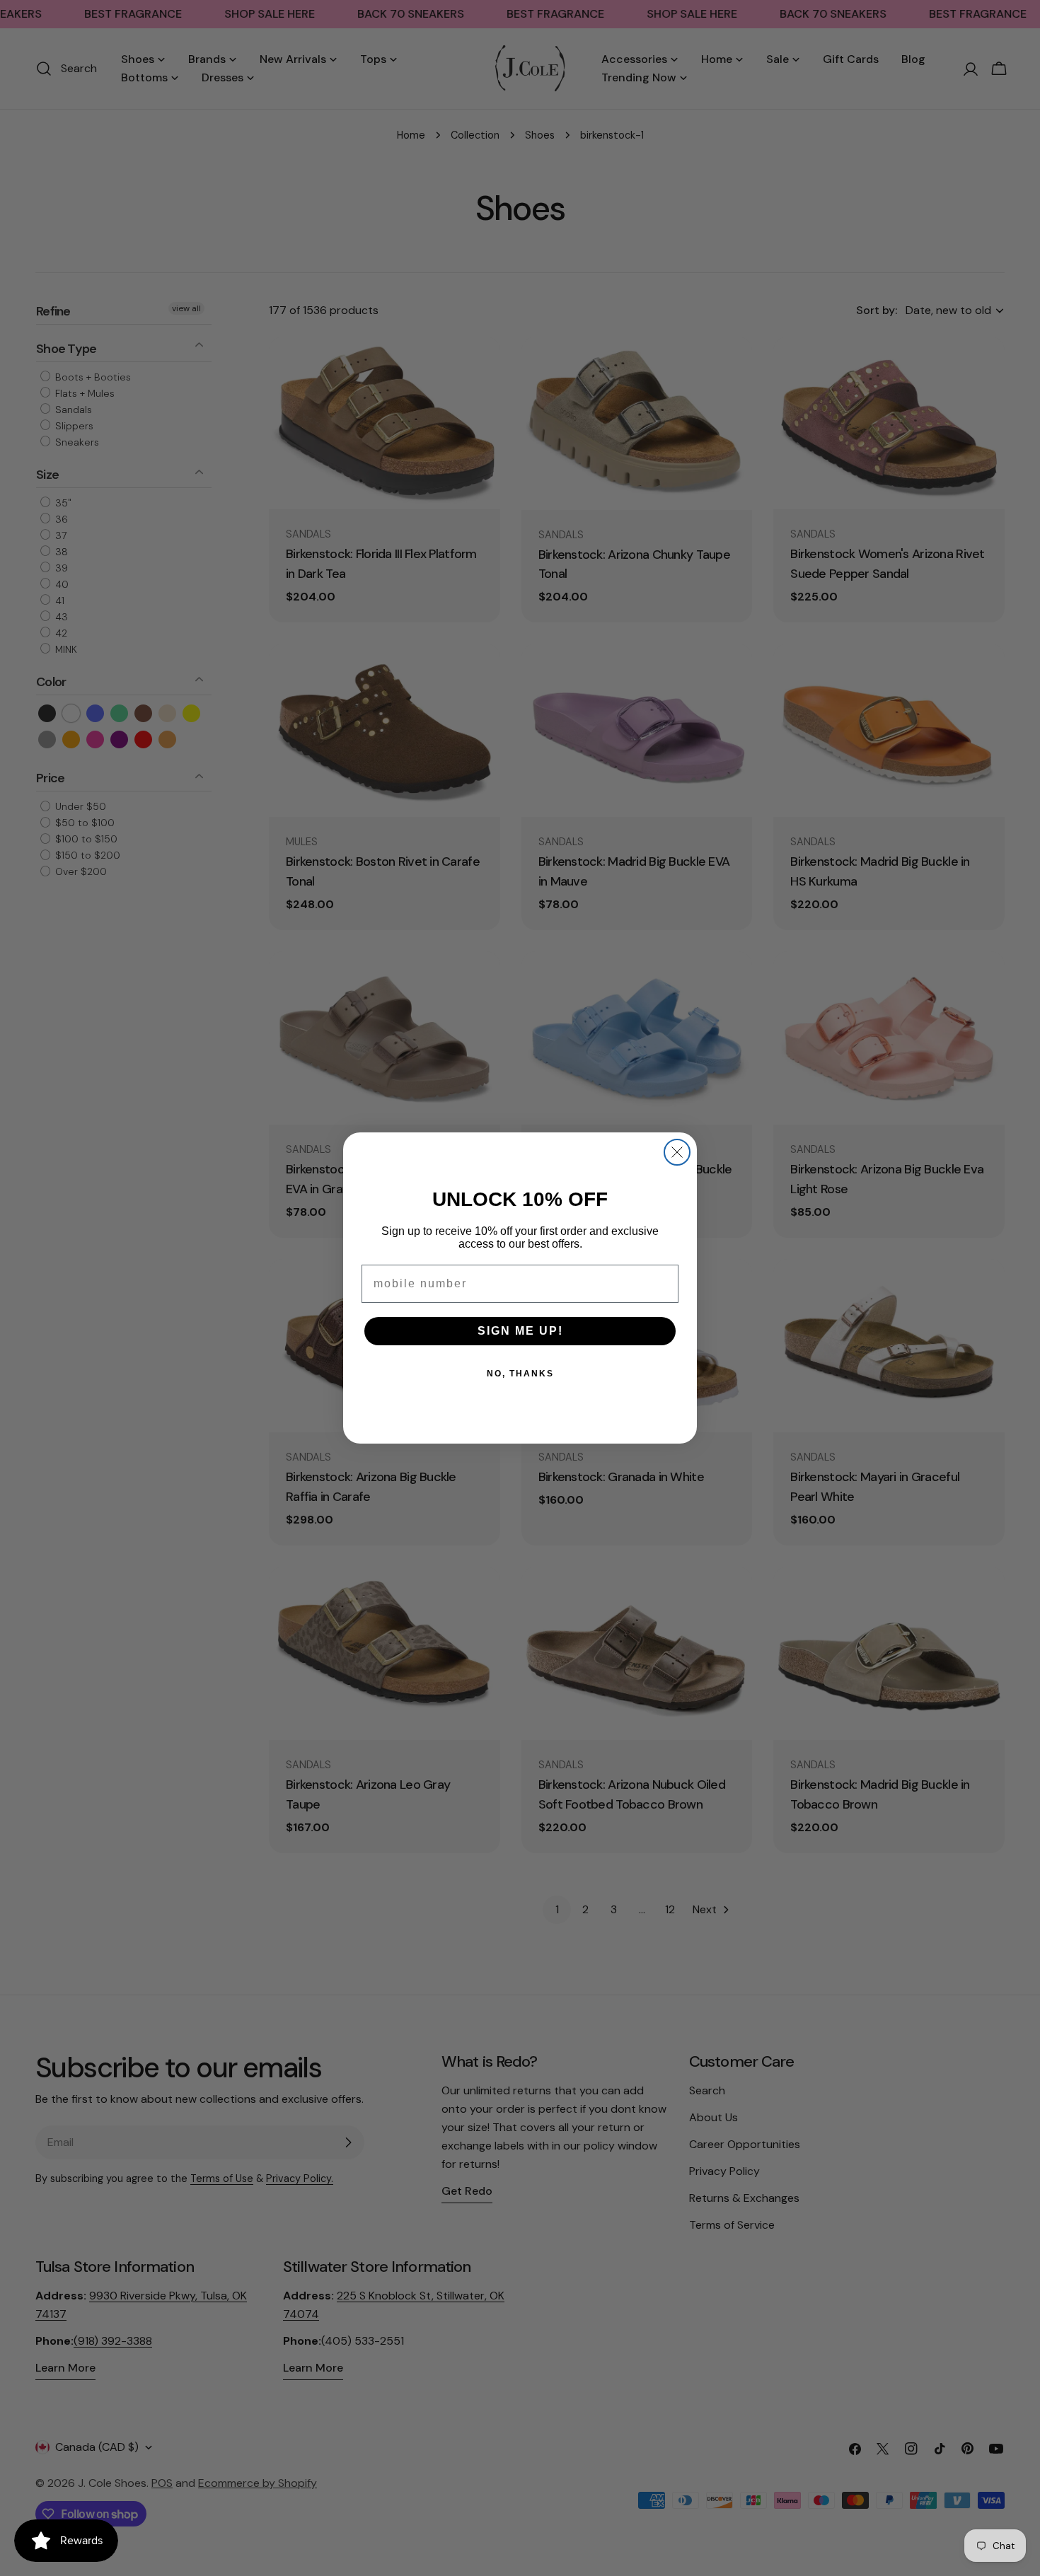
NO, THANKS (520, 1374)
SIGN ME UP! (520, 1331)
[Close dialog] (677, 1152)
